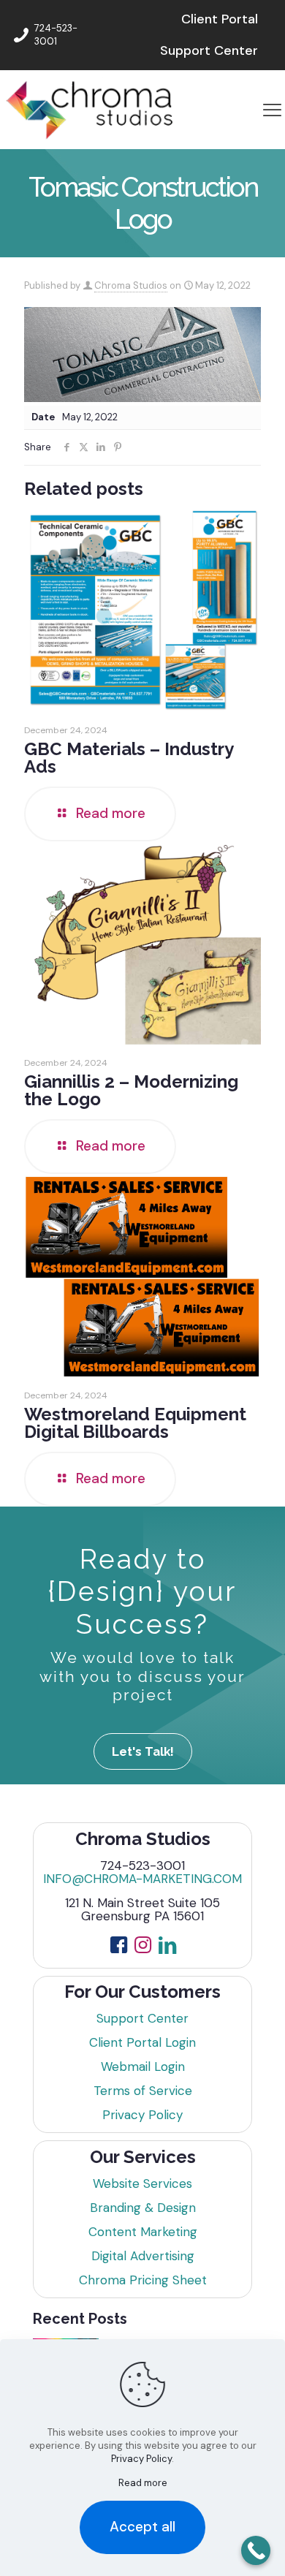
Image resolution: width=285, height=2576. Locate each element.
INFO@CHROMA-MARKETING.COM (142, 1879)
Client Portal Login (142, 2042)
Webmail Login (143, 2067)
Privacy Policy (142, 2115)
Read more (143, 2483)
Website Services (142, 2183)
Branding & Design (143, 2208)
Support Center (142, 2018)
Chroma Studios (131, 285)
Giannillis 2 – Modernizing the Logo (131, 1090)
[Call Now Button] (256, 2550)
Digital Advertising (143, 2256)
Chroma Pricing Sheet (143, 2280)
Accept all (142, 2527)
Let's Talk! (143, 1751)
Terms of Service (143, 2091)
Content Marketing (143, 2232)
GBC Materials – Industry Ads (129, 758)
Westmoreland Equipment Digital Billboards (135, 1423)
